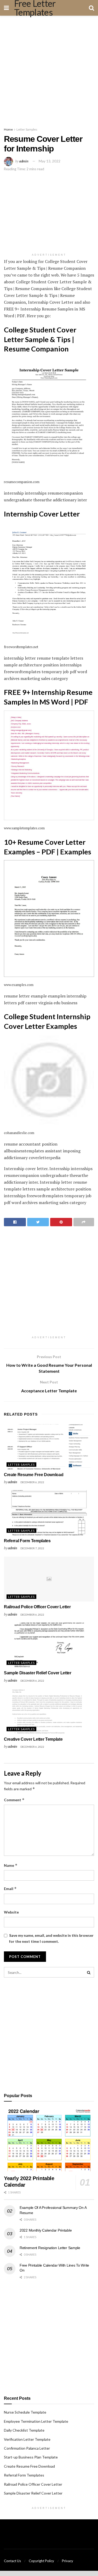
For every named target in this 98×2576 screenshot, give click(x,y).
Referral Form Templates (27, 1541)
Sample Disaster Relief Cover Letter (38, 1673)
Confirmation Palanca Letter (27, 2448)
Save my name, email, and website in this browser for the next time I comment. (51, 1938)
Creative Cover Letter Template (33, 1739)
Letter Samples (27, 129)
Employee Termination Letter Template (36, 2421)
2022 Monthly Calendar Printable (46, 2230)
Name (11, 1865)
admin (24, 161)
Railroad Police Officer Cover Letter (37, 1607)
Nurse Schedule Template (25, 2412)
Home (8, 129)
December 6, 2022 (32, 1482)
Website (11, 1912)
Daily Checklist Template (24, 2430)
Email (10, 1889)
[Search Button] (89, 1972)
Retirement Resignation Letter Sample (50, 2248)
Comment (14, 1800)
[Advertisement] (49, 70)
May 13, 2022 (50, 161)
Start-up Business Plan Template (31, 2457)
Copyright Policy (41, 2561)
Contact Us (12, 2561)
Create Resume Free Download (34, 1475)
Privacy (68, 2561)
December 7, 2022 (32, 1548)
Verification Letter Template (27, 2439)
